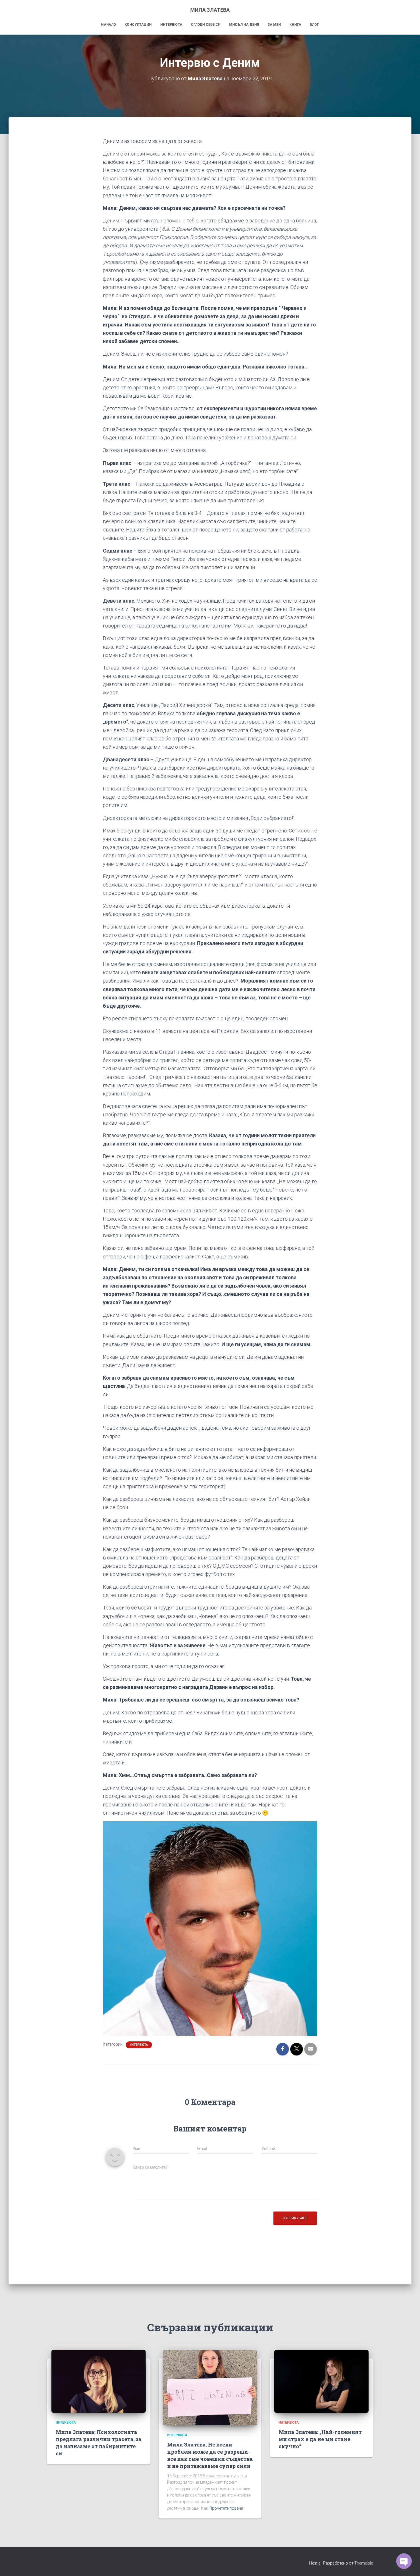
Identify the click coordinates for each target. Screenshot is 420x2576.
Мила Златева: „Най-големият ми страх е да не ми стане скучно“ (320, 2439)
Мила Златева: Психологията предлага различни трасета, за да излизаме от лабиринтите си (99, 2443)
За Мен (274, 25)
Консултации (138, 25)
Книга (295, 25)
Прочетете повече (226, 2508)
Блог (314, 25)
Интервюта (171, 25)
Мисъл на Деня (244, 25)
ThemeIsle (364, 2563)
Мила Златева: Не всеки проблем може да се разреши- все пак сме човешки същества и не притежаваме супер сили (210, 2455)
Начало (109, 25)
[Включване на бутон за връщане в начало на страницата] (409, 2565)
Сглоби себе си (206, 25)
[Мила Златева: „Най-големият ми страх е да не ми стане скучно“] (321, 2381)
